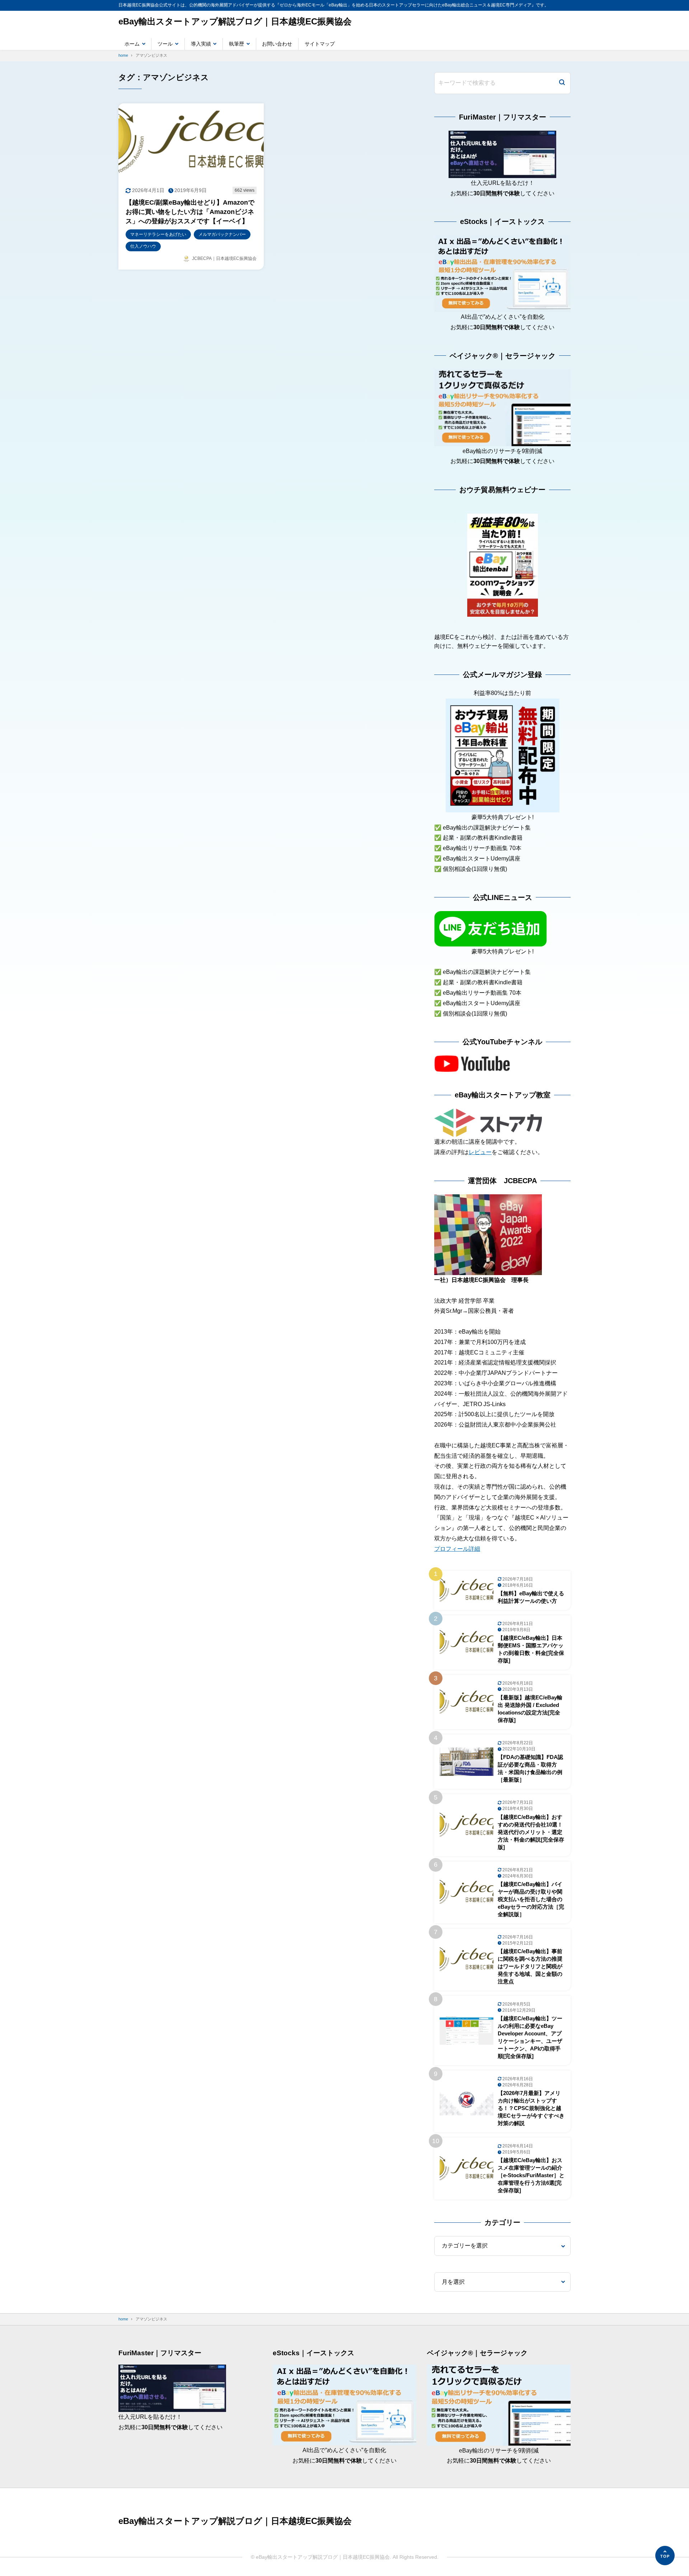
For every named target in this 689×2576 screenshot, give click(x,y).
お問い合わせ (277, 44)
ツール (165, 44)
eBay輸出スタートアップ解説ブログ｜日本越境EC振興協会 (235, 21)
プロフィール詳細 (457, 1549)
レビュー (480, 1152)
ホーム (132, 44)
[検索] (562, 83)
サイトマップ (320, 44)
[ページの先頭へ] (665, 2556)
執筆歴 (236, 44)
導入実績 (201, 44)
